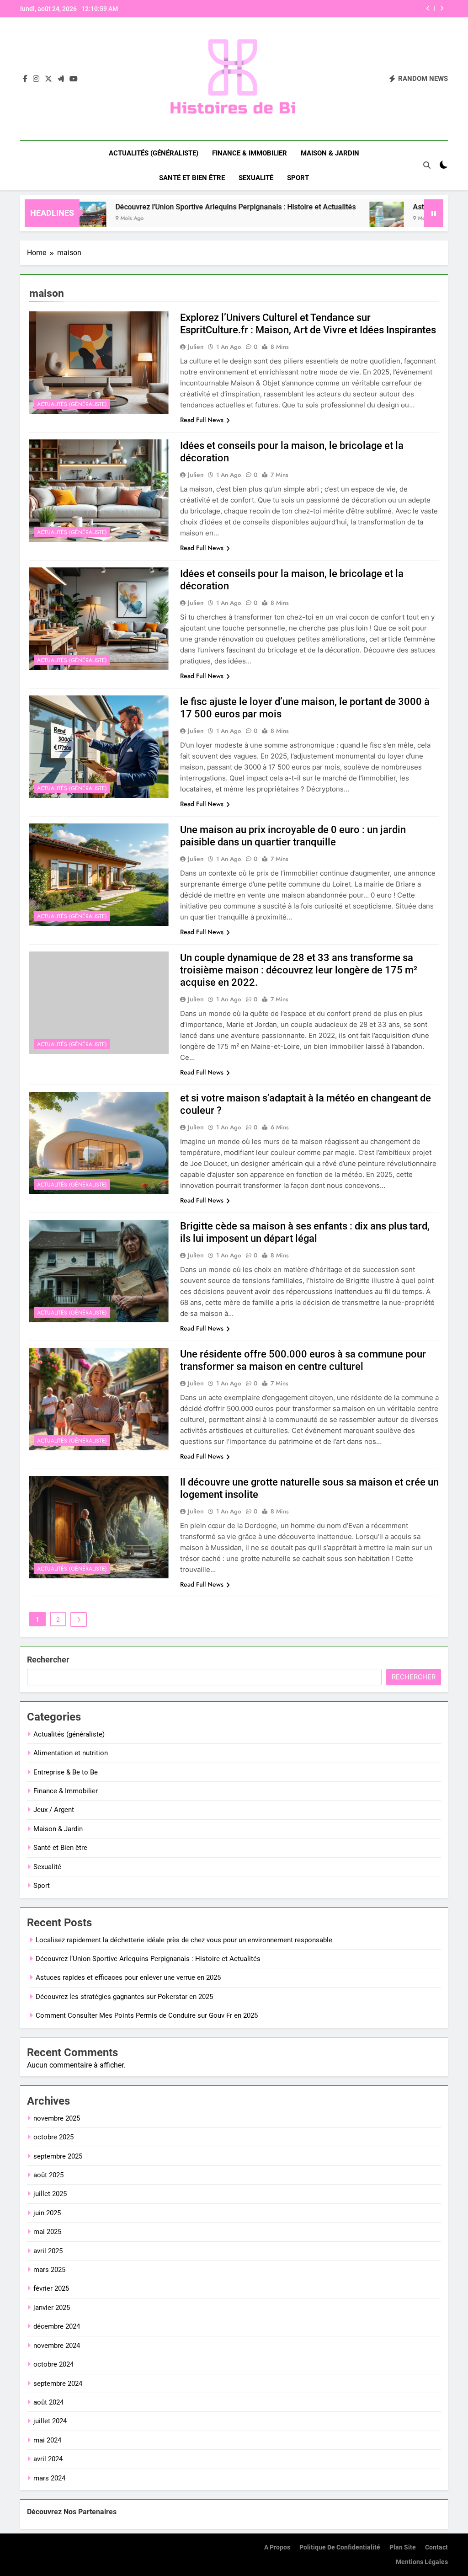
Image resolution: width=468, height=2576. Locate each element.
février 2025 (51, 2288)
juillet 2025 (50, 2194)
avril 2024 (48, 2459)
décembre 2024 (57, 2326)
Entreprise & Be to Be (66, 1772)
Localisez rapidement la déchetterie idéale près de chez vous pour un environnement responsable (184, 1940)
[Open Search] (427, 165)
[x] (48, 79)
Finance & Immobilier (250, 153)
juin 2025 (47, 2213)
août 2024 (48, 2402)
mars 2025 (49, 2270)
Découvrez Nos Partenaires (72, 2512)
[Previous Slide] (428, 8)
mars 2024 (49, 2478)
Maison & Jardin (330, 153)
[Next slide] (442, 8)
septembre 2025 (58, 2156)
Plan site (403, 2547)
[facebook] (25, 79)
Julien (196, 347)
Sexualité (256, 178)
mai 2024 (47, 2440)
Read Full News (202, 420)
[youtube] (74, 79)
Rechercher (48, 1659)
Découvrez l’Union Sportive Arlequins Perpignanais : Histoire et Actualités (176, 207)
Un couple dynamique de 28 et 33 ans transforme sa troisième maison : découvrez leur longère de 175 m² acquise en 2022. (299, 970)
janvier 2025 (52, 2308)
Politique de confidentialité (340, 2547)
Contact (436, 2547)
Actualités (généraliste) (154, 153)
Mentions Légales (422, 2562)
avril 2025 (48, 2251)
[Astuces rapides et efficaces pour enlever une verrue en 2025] (327, 219)
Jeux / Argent (54, 1810)
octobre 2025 (53, 2137)
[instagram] (36, 79)
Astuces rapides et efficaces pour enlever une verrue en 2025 (128, 1977)
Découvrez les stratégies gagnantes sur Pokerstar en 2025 (328, 9)
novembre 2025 (57, 2118)
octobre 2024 (53, 2364)
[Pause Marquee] (434, 213)
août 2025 (48, 2175)
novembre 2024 (57, 2346)
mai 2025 (47, 2232)
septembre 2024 (58, 2384)
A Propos (277, 2547)
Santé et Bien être (192, 178)
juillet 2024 (50, 2421)
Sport (298, 178)
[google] (61, 79)
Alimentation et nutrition (71, 1753)
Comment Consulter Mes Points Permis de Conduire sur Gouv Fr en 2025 (147, 2015)
